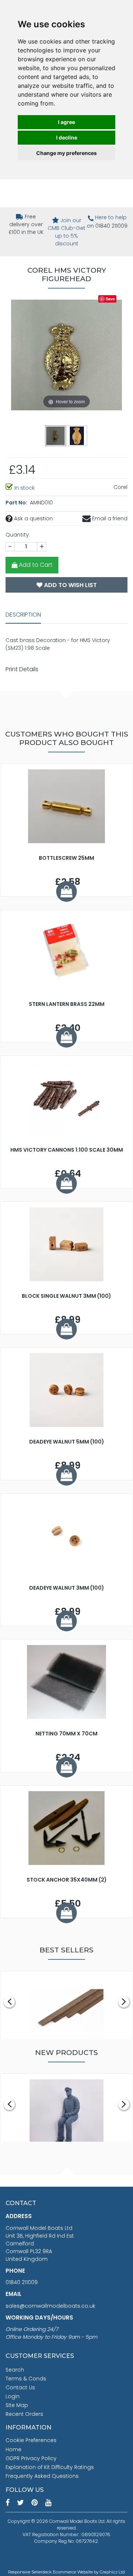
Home (13, 2449)
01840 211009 (22, 2282)
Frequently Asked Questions (42, 2476)
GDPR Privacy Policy (31, 2458)
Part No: (17, 503)
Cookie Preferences (31, 2440)
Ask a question (33, 518)
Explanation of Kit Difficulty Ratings (50, 2467)
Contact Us (20, 2387)
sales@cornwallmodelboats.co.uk (50, 2306)
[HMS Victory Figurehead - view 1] (56, 435)
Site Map (17, 2405)
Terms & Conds (26, 2379)
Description (23, 615)
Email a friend (109, 518)
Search (15, 2370)
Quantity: (18, 535)
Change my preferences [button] (66, 153)
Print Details (22, 669)
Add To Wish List (70, 585)
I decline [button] (67, 137)
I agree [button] (66, 122)
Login (13, 2396)
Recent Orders (24, 2414)
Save (110, 299)
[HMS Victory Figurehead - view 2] (77, 435)
